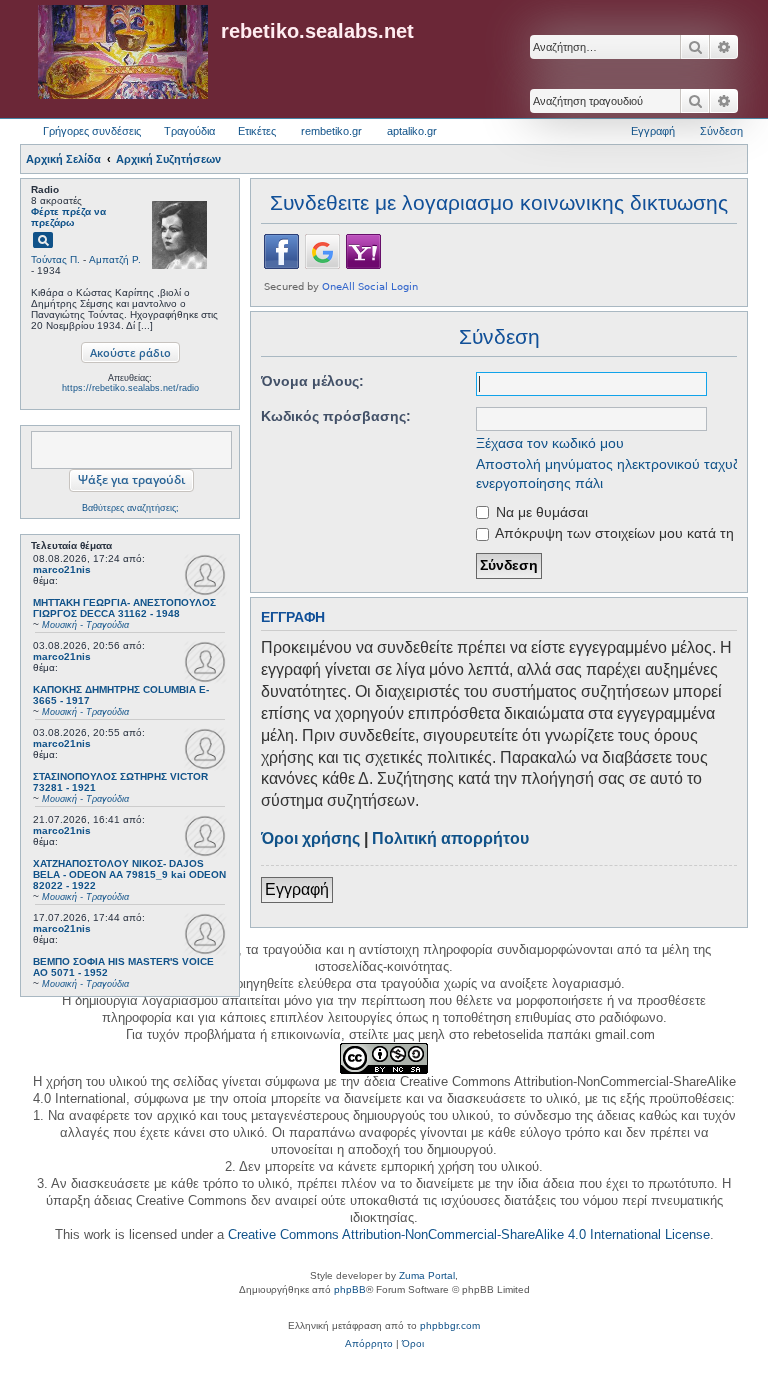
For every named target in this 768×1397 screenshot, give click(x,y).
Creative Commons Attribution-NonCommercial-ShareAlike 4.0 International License (469, 1234)
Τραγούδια (189, 131)
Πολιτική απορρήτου (450, 838)
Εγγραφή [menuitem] (653, 131)
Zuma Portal (427, 1275)
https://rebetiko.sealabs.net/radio (130, 388)
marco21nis (62, 569)
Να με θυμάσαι (540, 512)
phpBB (350, 1289)
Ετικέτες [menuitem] (257, 131)
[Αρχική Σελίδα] (123, 53)
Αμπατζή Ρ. (115, 259)
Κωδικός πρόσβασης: (336, 416)
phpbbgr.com (450, 1325)
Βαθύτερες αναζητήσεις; (130, 508)
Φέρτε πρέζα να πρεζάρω (68, 217)
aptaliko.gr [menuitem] (412, 131)
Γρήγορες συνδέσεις (92, 131)
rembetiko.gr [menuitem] (331, 131)
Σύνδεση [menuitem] (721, 131)
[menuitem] (369, 1344)
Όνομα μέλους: (312, 381)
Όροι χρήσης (310, 838)
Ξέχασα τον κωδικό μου (550, 443)
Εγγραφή (297, 889)
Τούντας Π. (55, 259)
